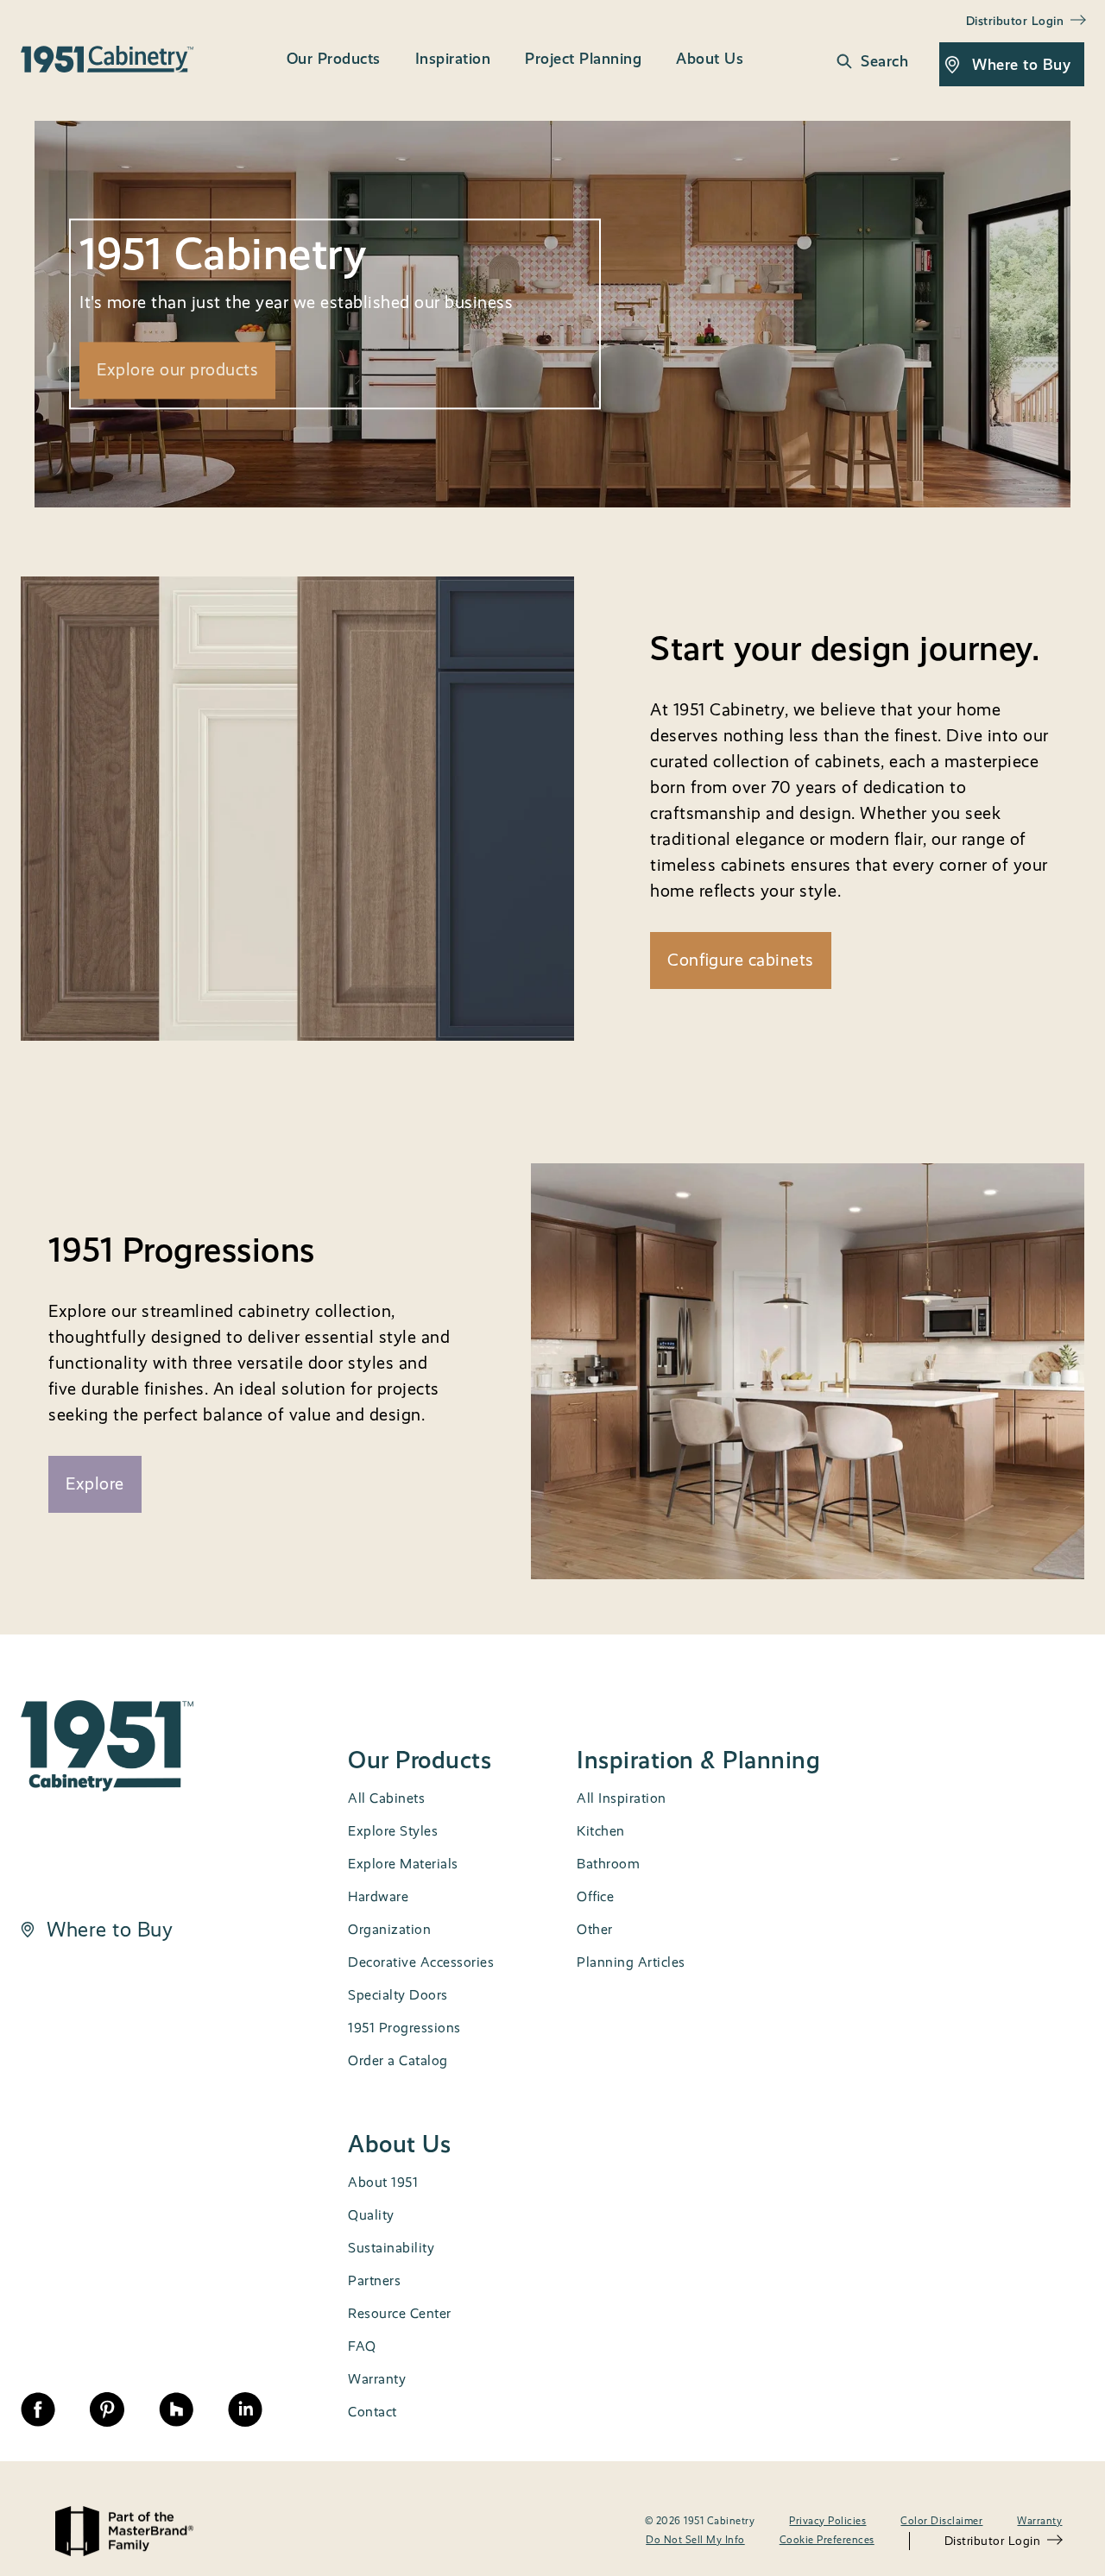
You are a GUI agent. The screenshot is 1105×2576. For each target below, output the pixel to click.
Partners (374, 2280)
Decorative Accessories (421, 1962)
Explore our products (177, 370)
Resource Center (400, 2313)
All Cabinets (386, 1798)
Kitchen (601, 1831)
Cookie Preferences (827, 2540)
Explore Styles (393, 1831)
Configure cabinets (741, 960)
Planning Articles (631, 1962)
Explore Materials (403, 1864)
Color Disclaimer (941, 2521)
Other (595, 1929)
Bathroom (608, 1864)
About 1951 (383, 2182)
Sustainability (391, 2248)
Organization (389, 1929)
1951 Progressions (404, 2028)
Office (595, 1896)
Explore (95, 1484)
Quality (371, 2215)
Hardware (378, 1896)
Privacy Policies (827, 2521)
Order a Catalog (398, 2060)
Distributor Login (993, 2541)
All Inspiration (622, 1798)
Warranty (377, 2379)
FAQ (362, 2346)
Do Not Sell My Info (695, 2540)
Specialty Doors (398, 1995)
